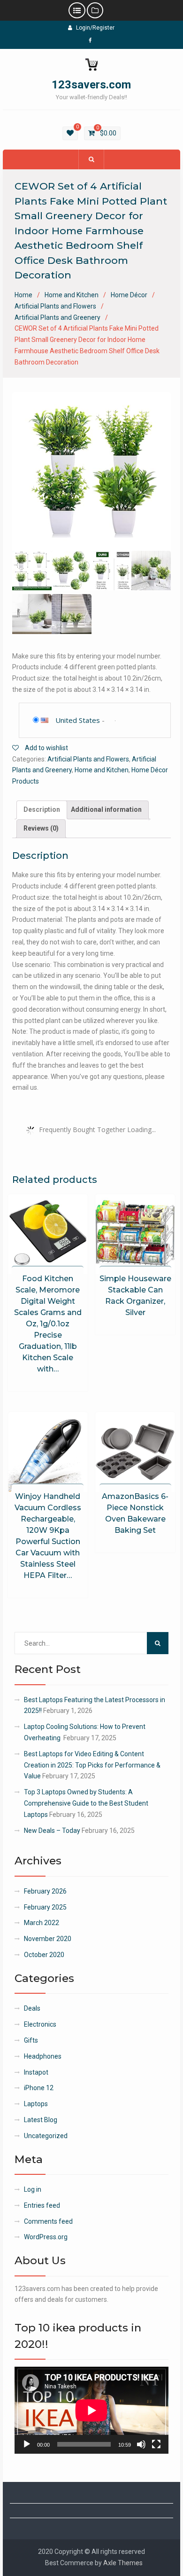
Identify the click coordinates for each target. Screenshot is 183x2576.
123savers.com (91, 85)
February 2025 (45, 1907)
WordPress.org (46, 2237)
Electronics (40, 2024)
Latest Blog (41, 2120)
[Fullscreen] (156, 2444)
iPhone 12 (39, 2088)
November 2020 (48, 1939)
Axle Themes (123, 2563)
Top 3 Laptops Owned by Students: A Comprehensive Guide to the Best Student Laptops (86, 1803)
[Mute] (141, 2444)
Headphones (43, 2056)
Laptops (36, 2104)
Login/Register (95, 28)
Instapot (36, 2072)
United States (78, 720)
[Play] (27, 2444)
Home (23, 295)
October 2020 (44, 1955)
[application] (91, 2410)
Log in (33, 2189)
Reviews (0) (41, 828)
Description (42, 809)
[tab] (42, 810)
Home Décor (129, 295)
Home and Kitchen (72, 295)
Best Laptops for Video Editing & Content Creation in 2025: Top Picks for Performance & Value (92, 1765)
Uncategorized (46, 2136)
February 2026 (45, 1891)
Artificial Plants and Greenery (57, 317)
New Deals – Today (52, 1831)
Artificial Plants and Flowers (55, 306)
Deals (32, 2008)
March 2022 (42, 1923)
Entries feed (42, 2205)
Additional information (106, 809)
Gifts (31, 2040)
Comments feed (48, 2221)
